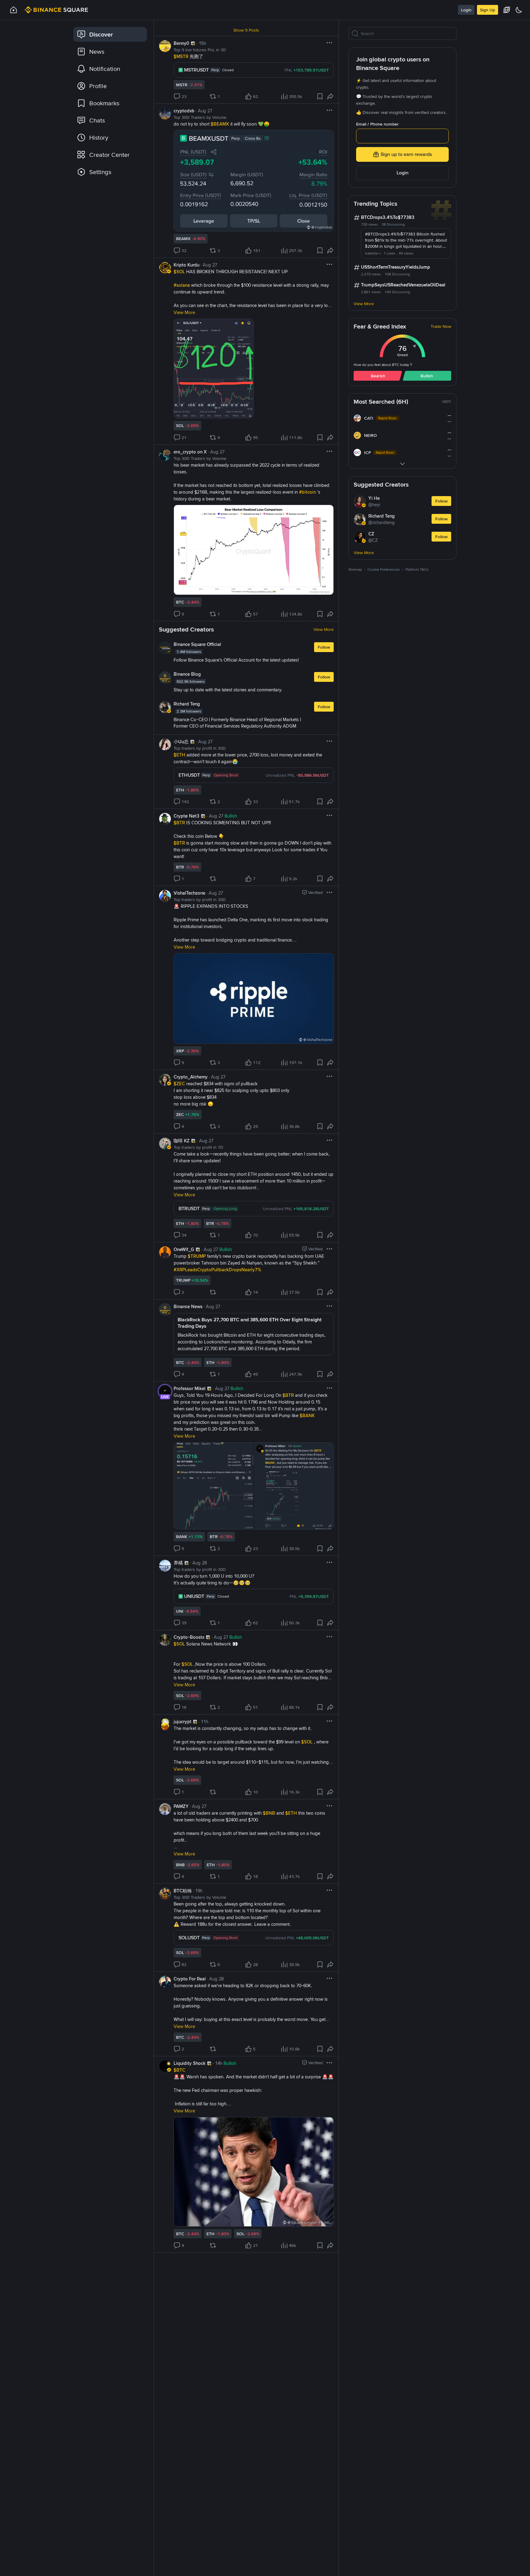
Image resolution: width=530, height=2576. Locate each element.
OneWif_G (184, 1249)
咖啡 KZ (182, 1141)
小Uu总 (181, 742)
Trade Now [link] (441, 326)
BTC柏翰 (183, 1891)
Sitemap (355, 569)
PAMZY (181, 1806)
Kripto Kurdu (186, 265)
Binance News (188, 1307)
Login (466, 10)
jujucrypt (182, 1722)
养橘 (178, 1563)
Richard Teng (187, 704)
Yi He (374, 498)
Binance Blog (187, 674)
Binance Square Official (197, 644)
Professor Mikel (190, 1389)
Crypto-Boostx (189, 1637)
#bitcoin (308, 492)
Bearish (378, 376)
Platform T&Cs (417, 569)
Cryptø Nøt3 (186, 816)
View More (324, 629)
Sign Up (488, 10)
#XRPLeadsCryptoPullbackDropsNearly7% (217, 1270)
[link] (110, 34)
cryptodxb (184, 111)
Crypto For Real (190, 1979)
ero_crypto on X (190, 452)
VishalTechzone (189, 893)
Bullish (427, 376)
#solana (182, 285)
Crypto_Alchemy (191, 1077)
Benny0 (181, 43)
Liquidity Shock (190, 2063)
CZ (371, 534)
